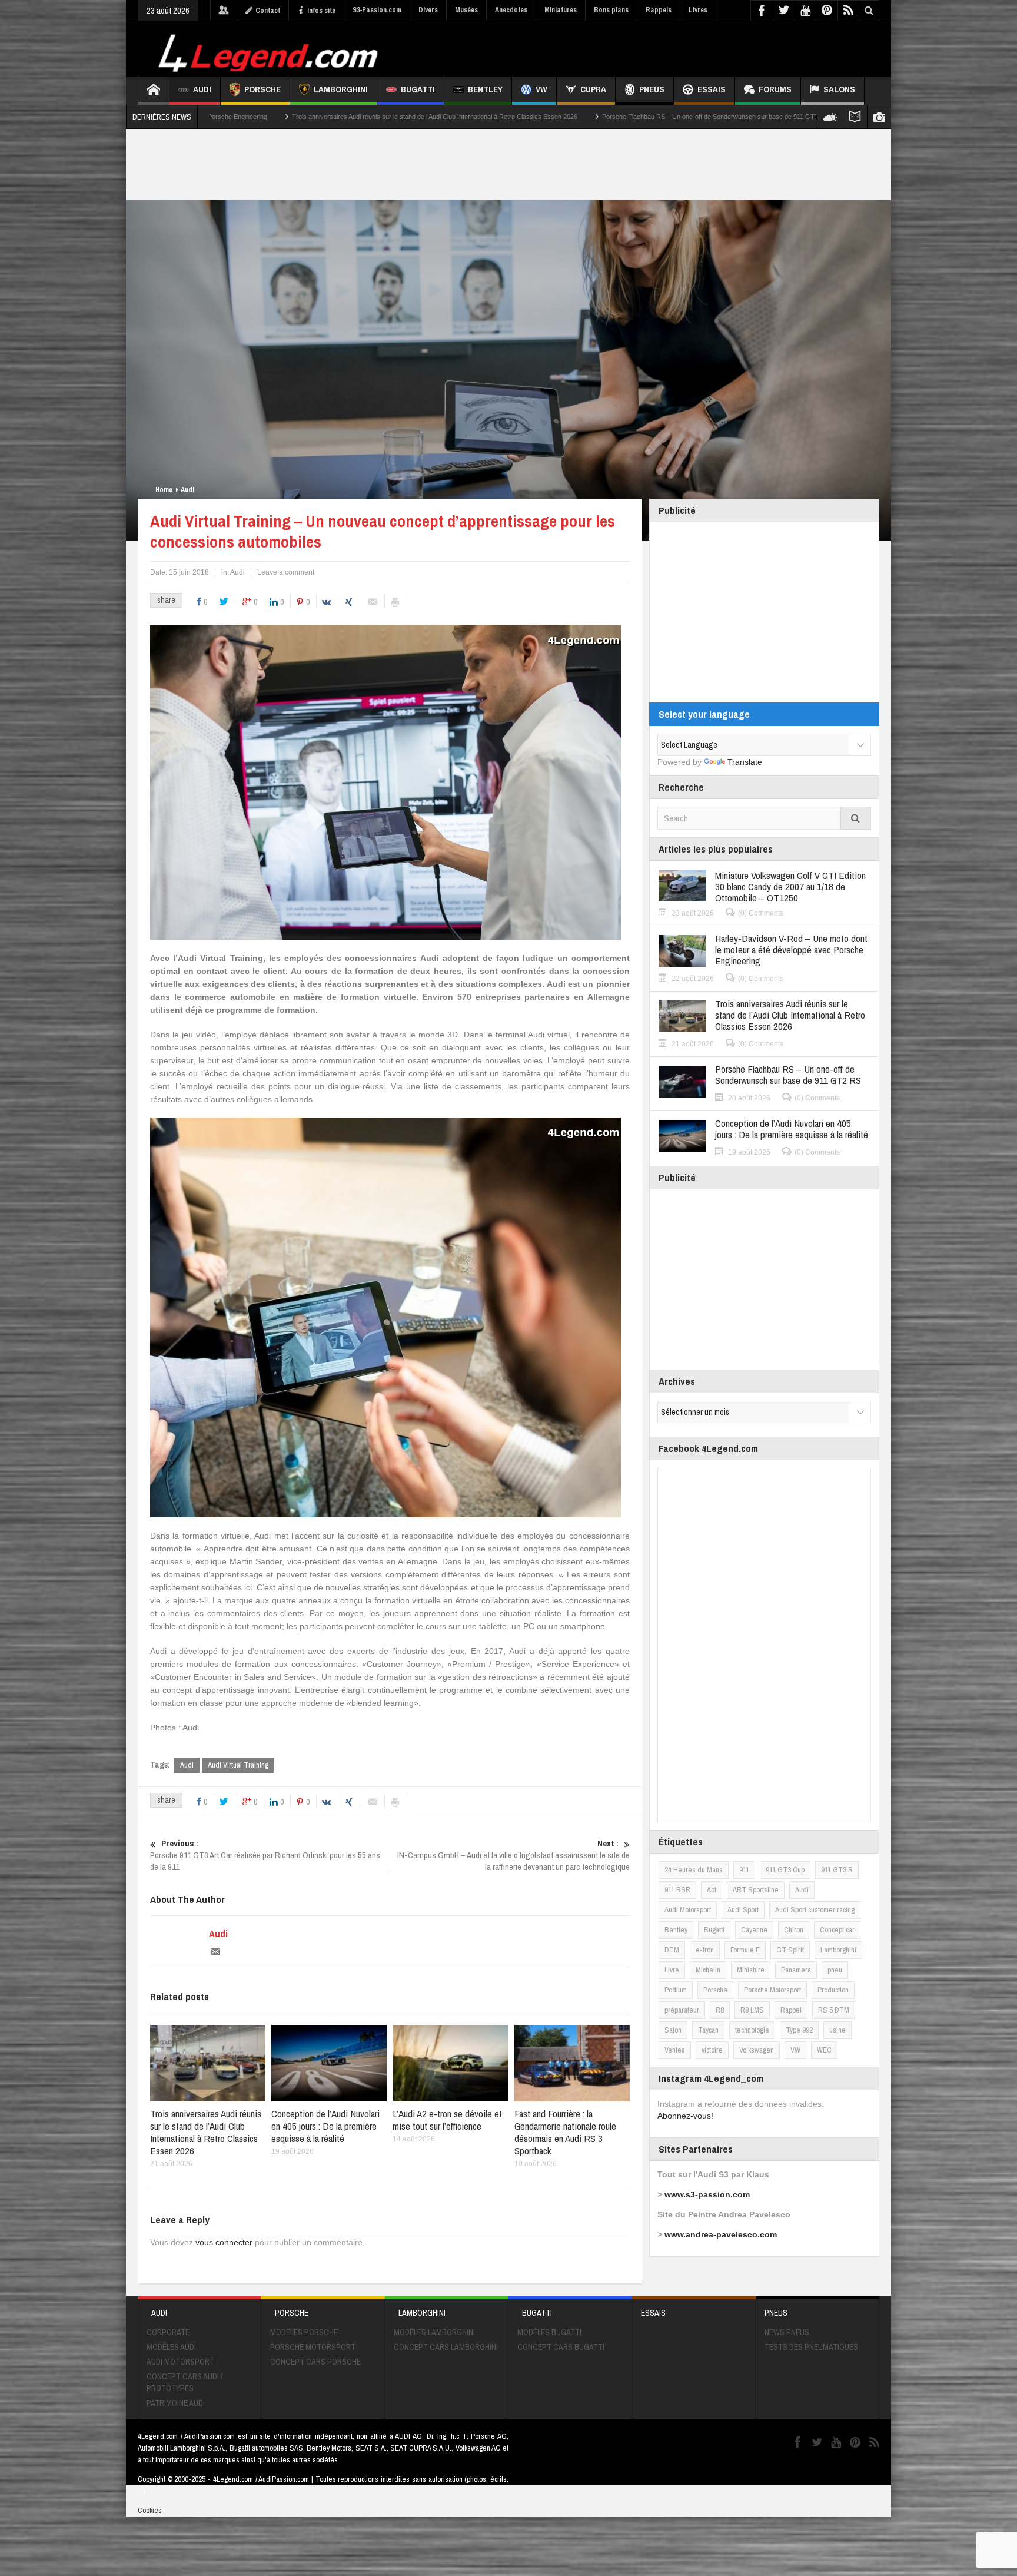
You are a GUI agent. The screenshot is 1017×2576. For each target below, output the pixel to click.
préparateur (682, 2010)
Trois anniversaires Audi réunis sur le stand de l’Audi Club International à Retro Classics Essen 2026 (227, 117)
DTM (672, 1950)
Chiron (794, 1930)
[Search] (856, 818)
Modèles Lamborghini (434, 2332)
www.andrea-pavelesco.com (721, 2234)
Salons (839, 89)
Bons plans (611, 10)
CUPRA (593, 89)
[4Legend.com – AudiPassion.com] (270, 50)
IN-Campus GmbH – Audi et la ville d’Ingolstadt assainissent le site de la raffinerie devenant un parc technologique (514, 1855)
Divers (428, 10)
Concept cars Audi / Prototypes (185, 2382)
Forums (775, 89)
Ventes (675, 2050)
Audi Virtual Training (238, 1765)
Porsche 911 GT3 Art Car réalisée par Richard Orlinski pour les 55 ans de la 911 (265, 1855)
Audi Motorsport (688, 1910)
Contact (268, 11)
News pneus (787, 2332)
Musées (466, 10)
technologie (752, 2030)
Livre (672, 1970)
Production (833, 1990)
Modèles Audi (171, 2347)
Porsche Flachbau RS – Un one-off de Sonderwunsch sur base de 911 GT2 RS (508, 117)
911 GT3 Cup (785, 1870)
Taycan (708, 2030)
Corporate (168, 2332)
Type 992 (799, 2030)
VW (541, 89)
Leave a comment (286, 572)
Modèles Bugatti (549, 2332)
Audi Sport (743, 1910)
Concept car (837, 1930)
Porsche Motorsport (772, 1990)
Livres (698, 10)
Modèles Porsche (304, 2332)
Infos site (321, 11)
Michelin (708, 1970)
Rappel (791, 2010)
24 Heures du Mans (694, 1870)
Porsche (262, 89)
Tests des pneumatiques (811, 2347)
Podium (676, 1990)
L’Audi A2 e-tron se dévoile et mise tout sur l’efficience (447, 2120)
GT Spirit (790, 1950)
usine (837, 2030)
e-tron (705, 1950)
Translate (745, 762)
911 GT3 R (837, 1870)
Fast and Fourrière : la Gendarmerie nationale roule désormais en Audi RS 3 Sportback (565, 2132)
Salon (673, 2030)
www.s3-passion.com (707, 2194)
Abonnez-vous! (685, 2116)
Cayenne (754, 1930)
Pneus (652, 89)
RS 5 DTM (834, 2010)
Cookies (150, 2510)
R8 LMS (752, 2010)
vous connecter (224, 2242)
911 (744, 1870)
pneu (835, 1970)
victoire (712, 2050)
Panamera (796, 1970)
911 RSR (677, 1890)
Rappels (659, 10)
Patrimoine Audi (176, 2403)
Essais (712, 89)
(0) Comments (761, 913)
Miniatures (561, 10)
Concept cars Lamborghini (446, 2347)
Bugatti (418, 89)
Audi (202, 89)
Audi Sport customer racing (815, 1910)
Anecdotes (511, 10)
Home (164, 490)
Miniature (751, 1970)
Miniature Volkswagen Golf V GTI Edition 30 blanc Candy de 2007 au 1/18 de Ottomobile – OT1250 (790, 886)
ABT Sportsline (756, 1890)
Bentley (485, 89)
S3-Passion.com (377, 10)
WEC (824, 2050)
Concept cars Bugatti (561, 2347)
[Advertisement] (666, 48)
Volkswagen (757, 2050)
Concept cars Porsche (315, 2362)
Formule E (745, 1950)
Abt (712, 1890)
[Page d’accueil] (154, 91)
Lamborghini (341, 89)
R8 (720, 2010)
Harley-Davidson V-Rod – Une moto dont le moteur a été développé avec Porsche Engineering (791, 949)
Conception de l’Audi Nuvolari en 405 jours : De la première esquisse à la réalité (758, 117)
